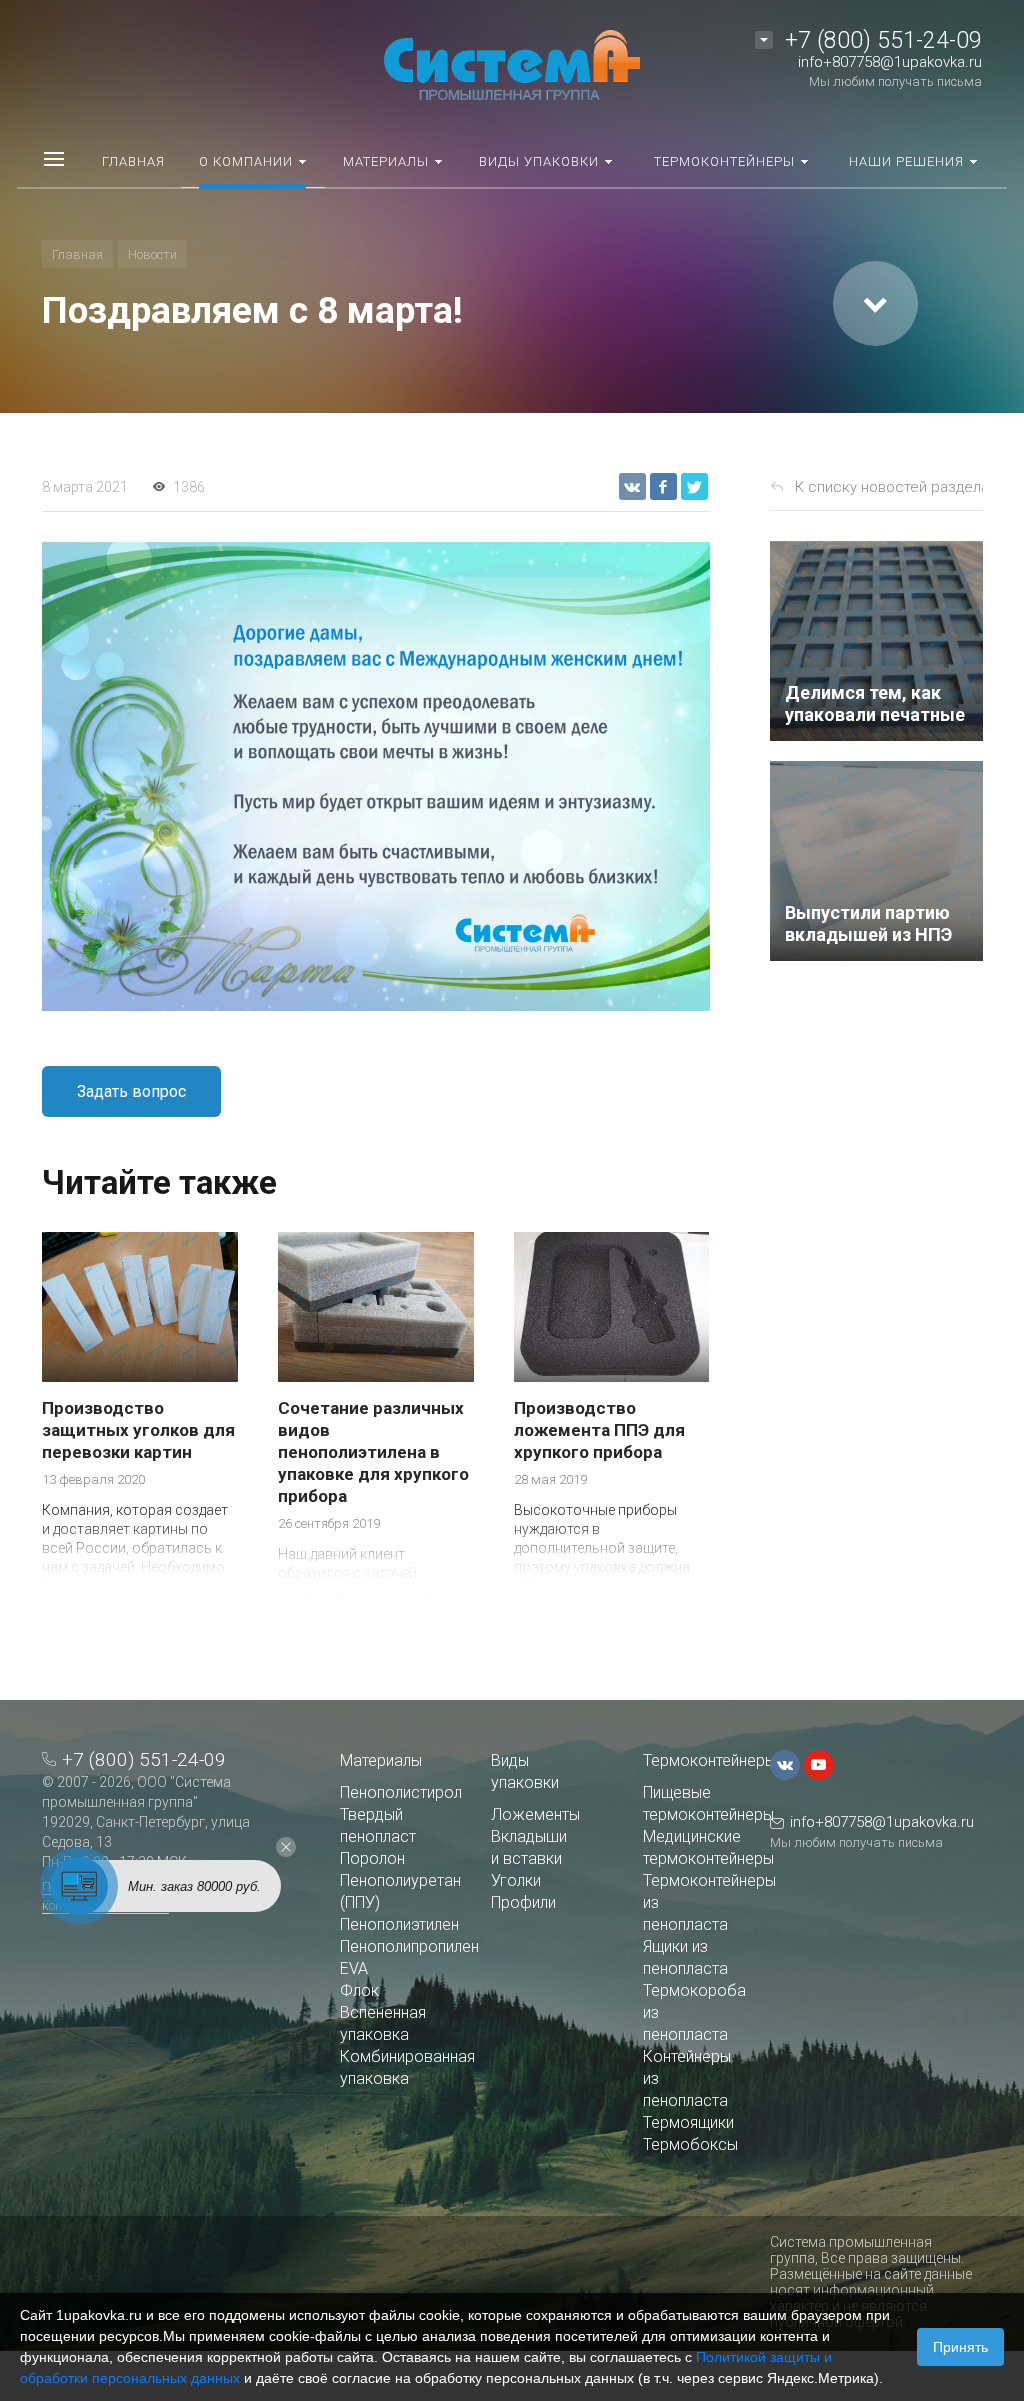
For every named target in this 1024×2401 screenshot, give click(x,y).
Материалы (381, 1760)
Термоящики (688, 2122)
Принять (960, 2347)
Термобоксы (690, 2144)
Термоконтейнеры (709, 1760)
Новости (152, 254)
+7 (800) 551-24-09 (883, 40)
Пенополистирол (401, 1792)
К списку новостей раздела (892, 487)
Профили (523, 1902)
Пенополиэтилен (399, 1924)
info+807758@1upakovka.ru (890, 62)
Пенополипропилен (409, 1946)
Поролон (372, 1858)
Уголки (516, 1880)
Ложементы (535, 1814)
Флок (359, 1990)
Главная (77, 254)
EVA (354, 1968)
